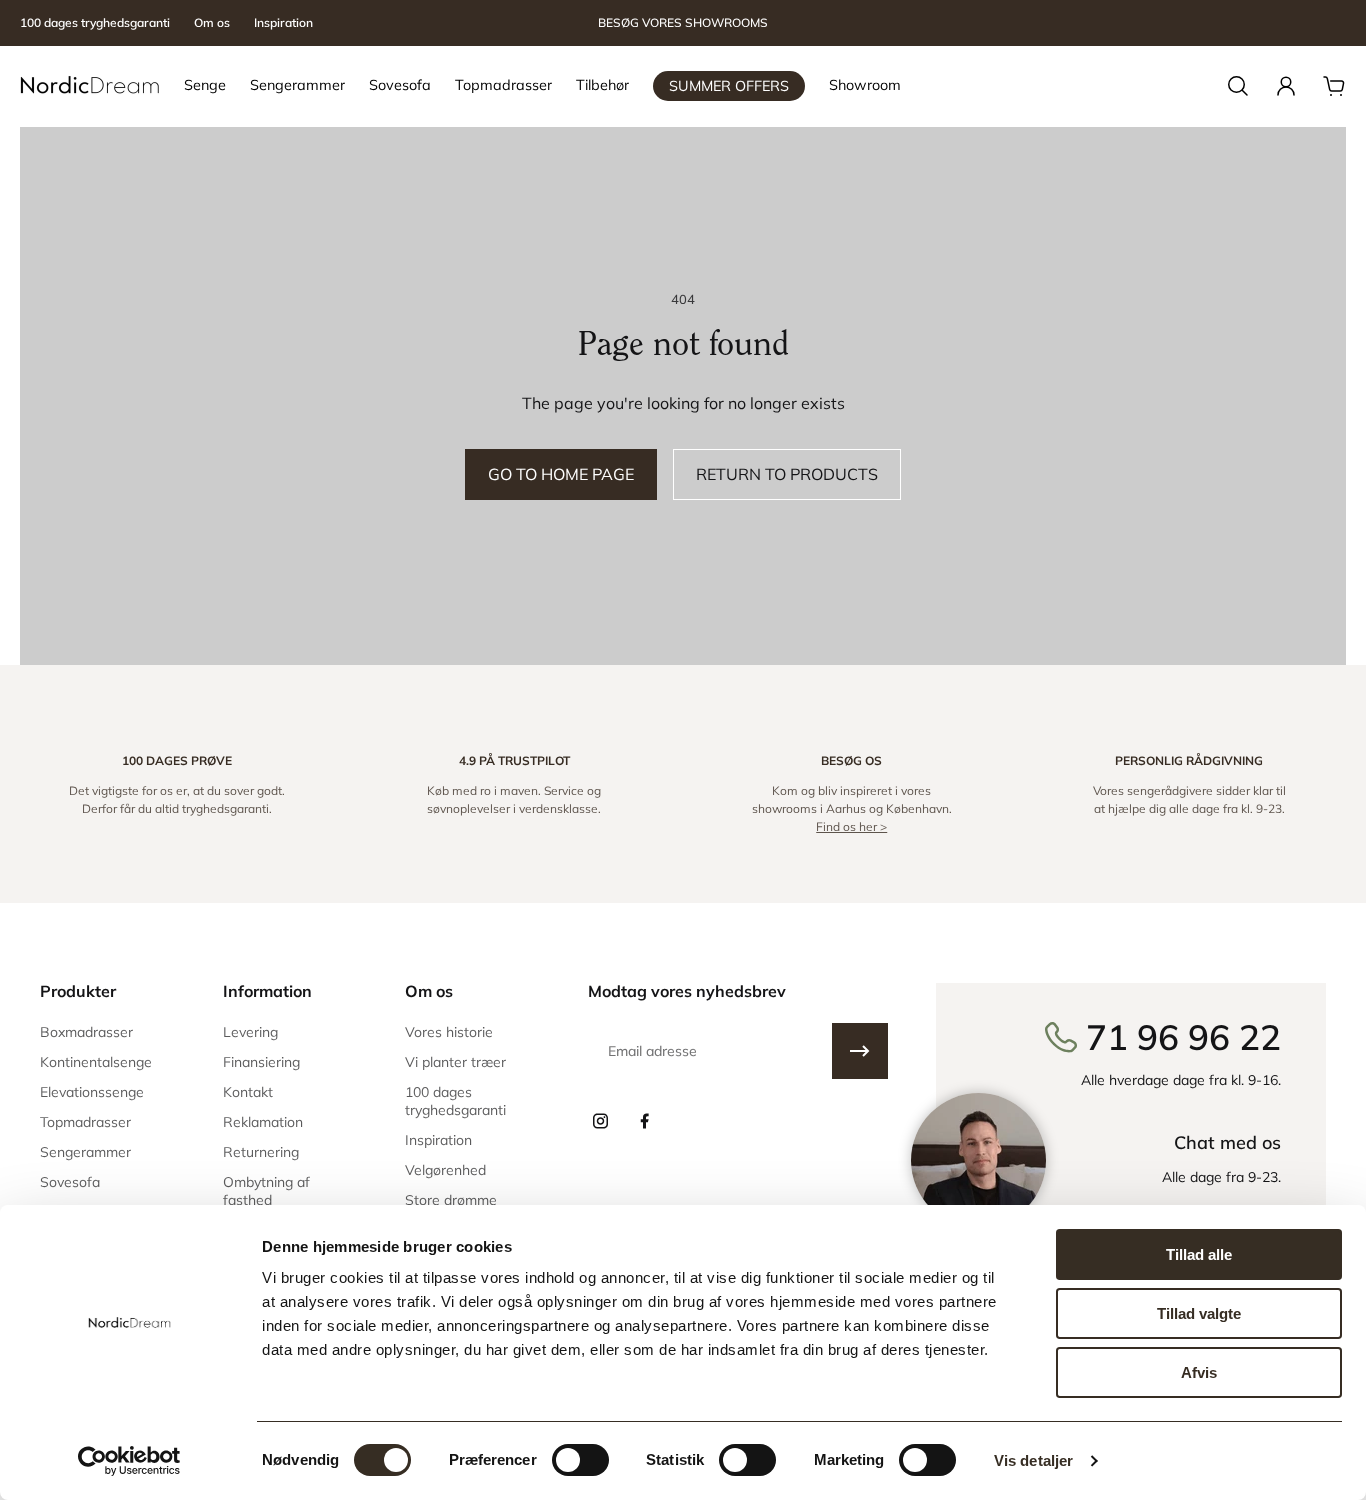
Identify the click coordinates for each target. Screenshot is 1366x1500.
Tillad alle (1199, 1254)
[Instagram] (600, 1121)
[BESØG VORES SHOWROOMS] (683, 23)
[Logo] (90, 86)
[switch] (580, 1460)
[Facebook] (644, 1121)
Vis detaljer (1033, 1460)
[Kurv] (1334, 86)
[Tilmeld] (860, 1051)
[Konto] (1286, 86)
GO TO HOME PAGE (561, 474)
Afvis (1199, 1372)
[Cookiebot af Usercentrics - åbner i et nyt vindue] (129, 1461)
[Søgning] (1238, 86)
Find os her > (851, 826)
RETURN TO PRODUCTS (787, 474)
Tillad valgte (1199, 1313)
